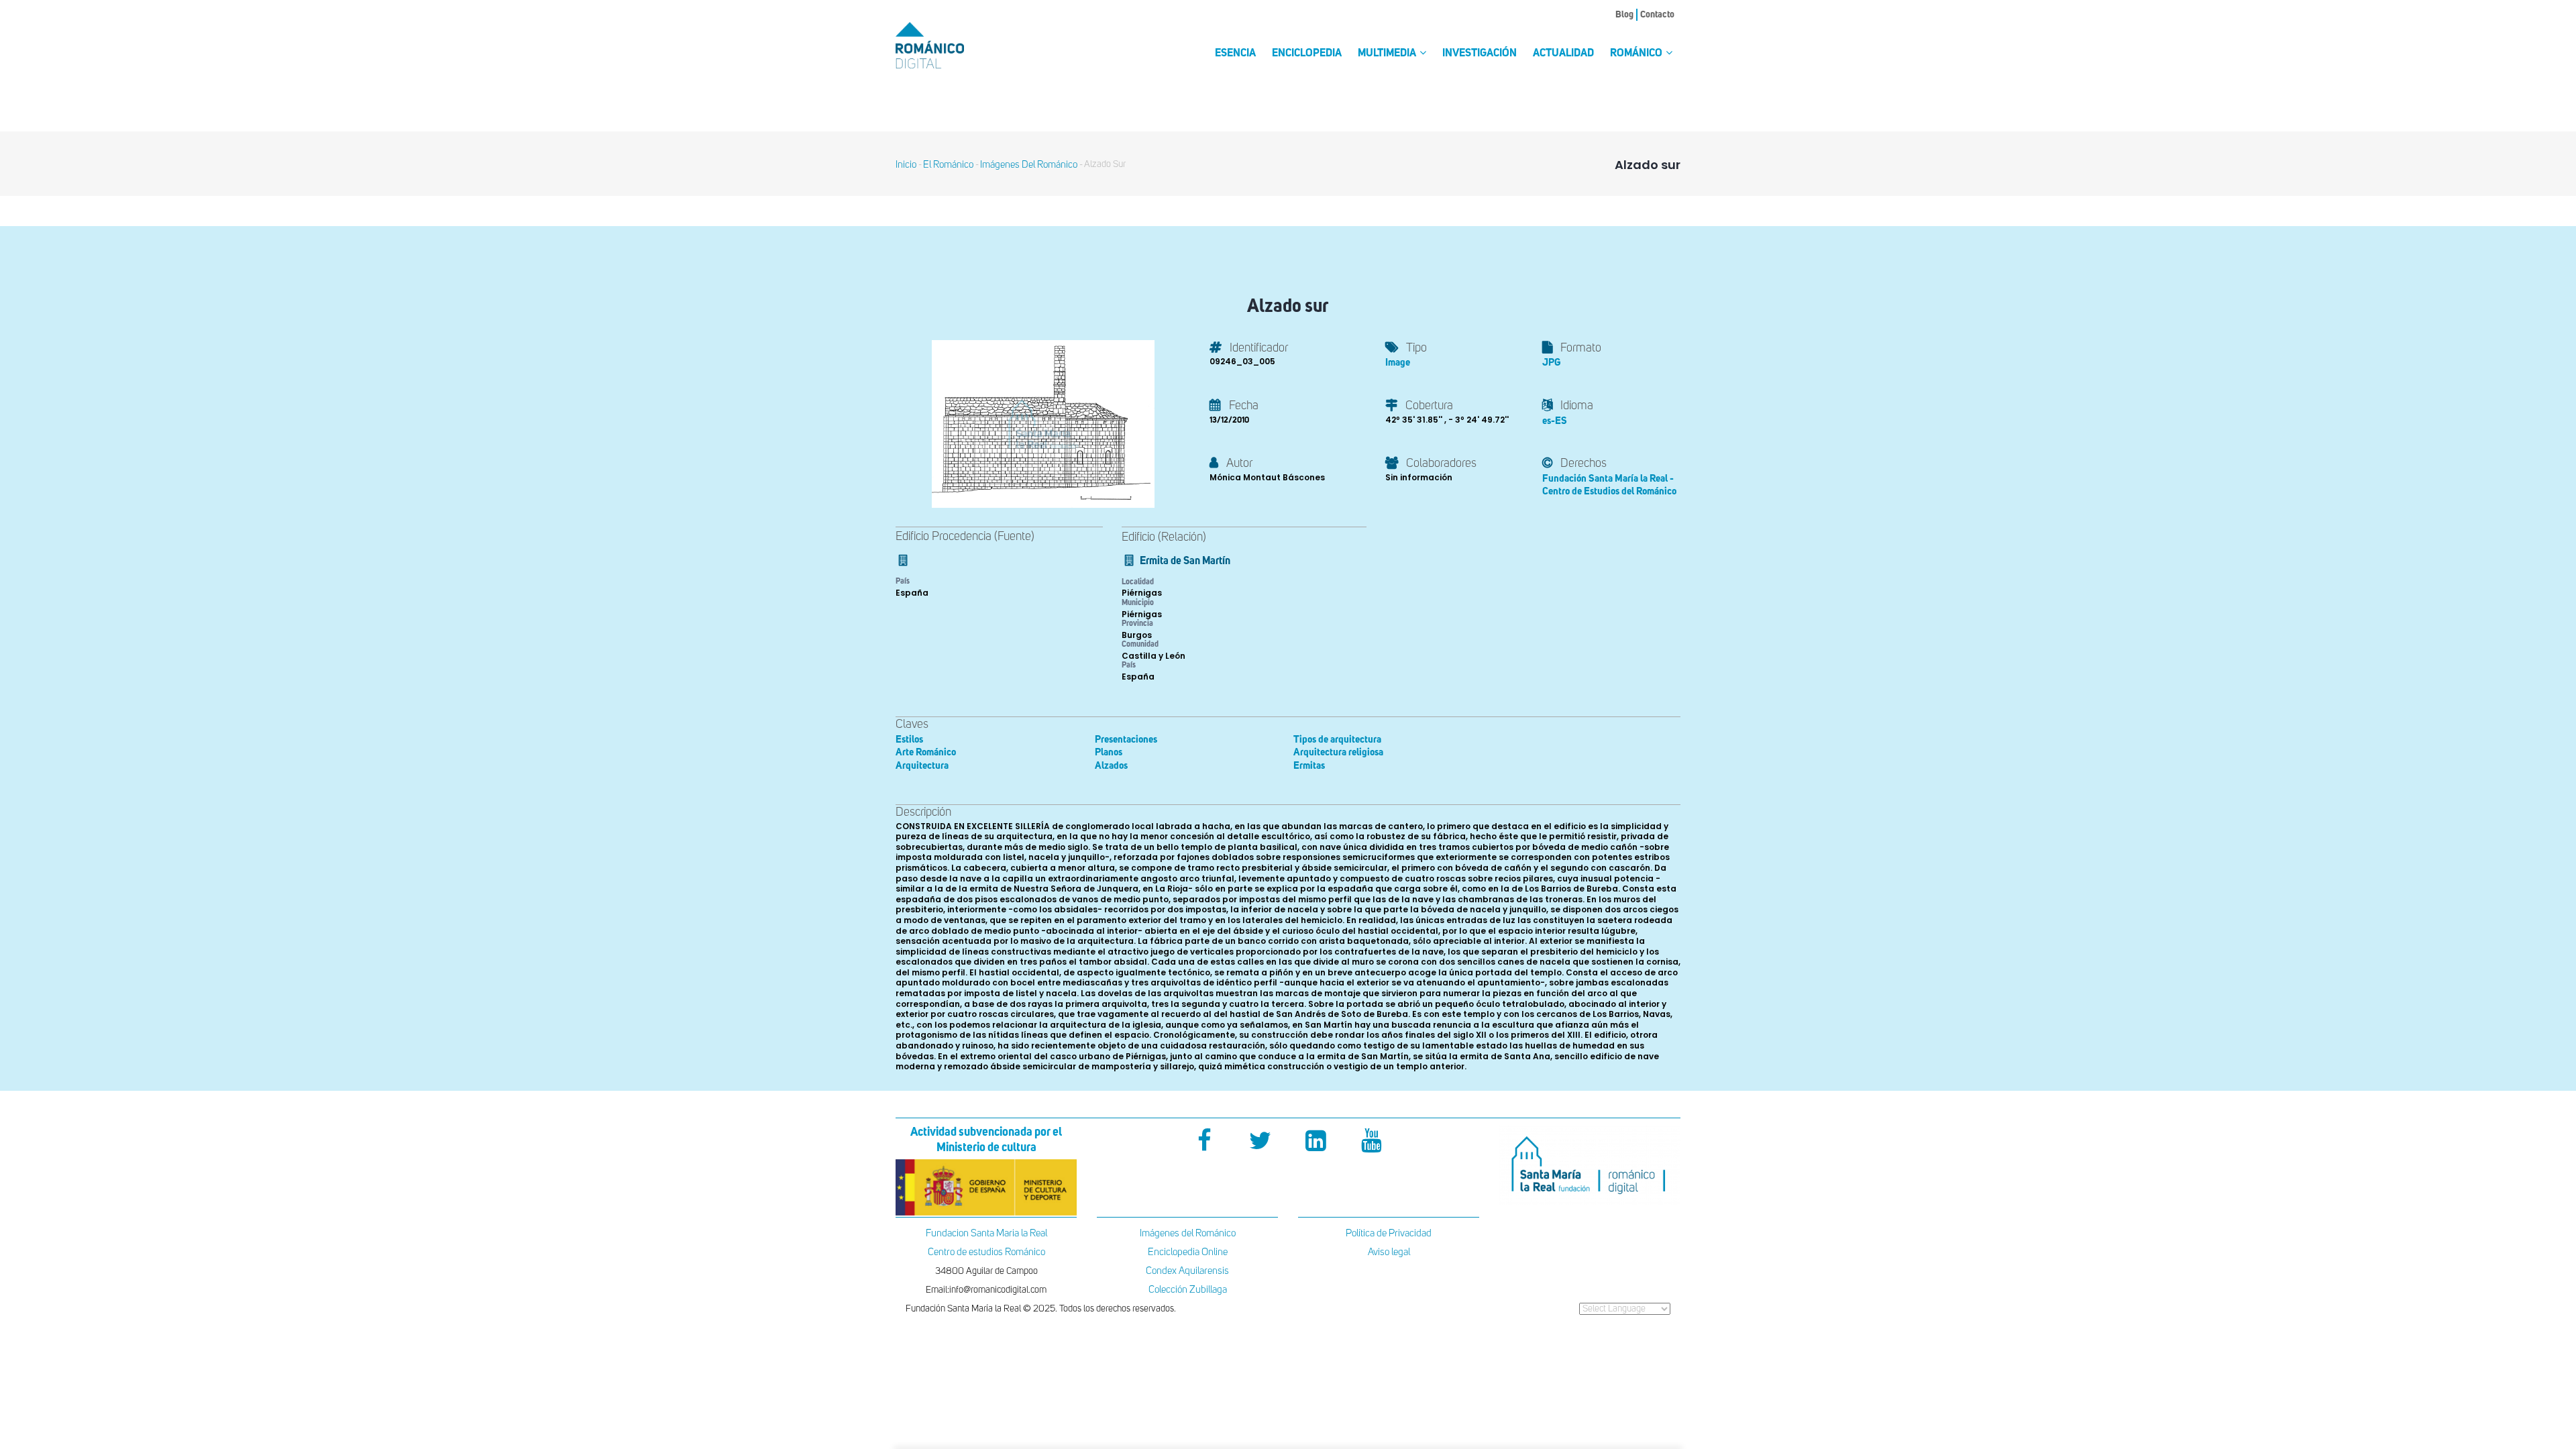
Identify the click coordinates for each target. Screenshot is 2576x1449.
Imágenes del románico (1029, 165)
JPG (1551, 363)
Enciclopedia (1307, 54)
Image (1398, 363)
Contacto (1657, 15)
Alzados (1111, 766)
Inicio (906, 165)
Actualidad (1563, 54)
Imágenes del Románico (1188, 1233)
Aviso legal (1389, 1252)
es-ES (1555, 421)
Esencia (1235, 54)
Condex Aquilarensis (1187, 1271)
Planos (1109, 752)
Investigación (1480, 54)
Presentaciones (1126, 740)
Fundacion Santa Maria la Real (986, 1233)
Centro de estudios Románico (986, 1252)
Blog (1624, 15)
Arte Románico (926, 752)
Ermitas (1309, 766)
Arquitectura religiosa (1338, 752)
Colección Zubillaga (1188, 1290)
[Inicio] (953, 45)
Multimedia (1388, 54)
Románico (1637, 54)
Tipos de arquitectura (1337, 740)
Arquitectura (922, 766)
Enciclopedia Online (1188, 1252)
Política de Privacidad (1389, 1233)
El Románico (948, 165)
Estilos (909, 740)
